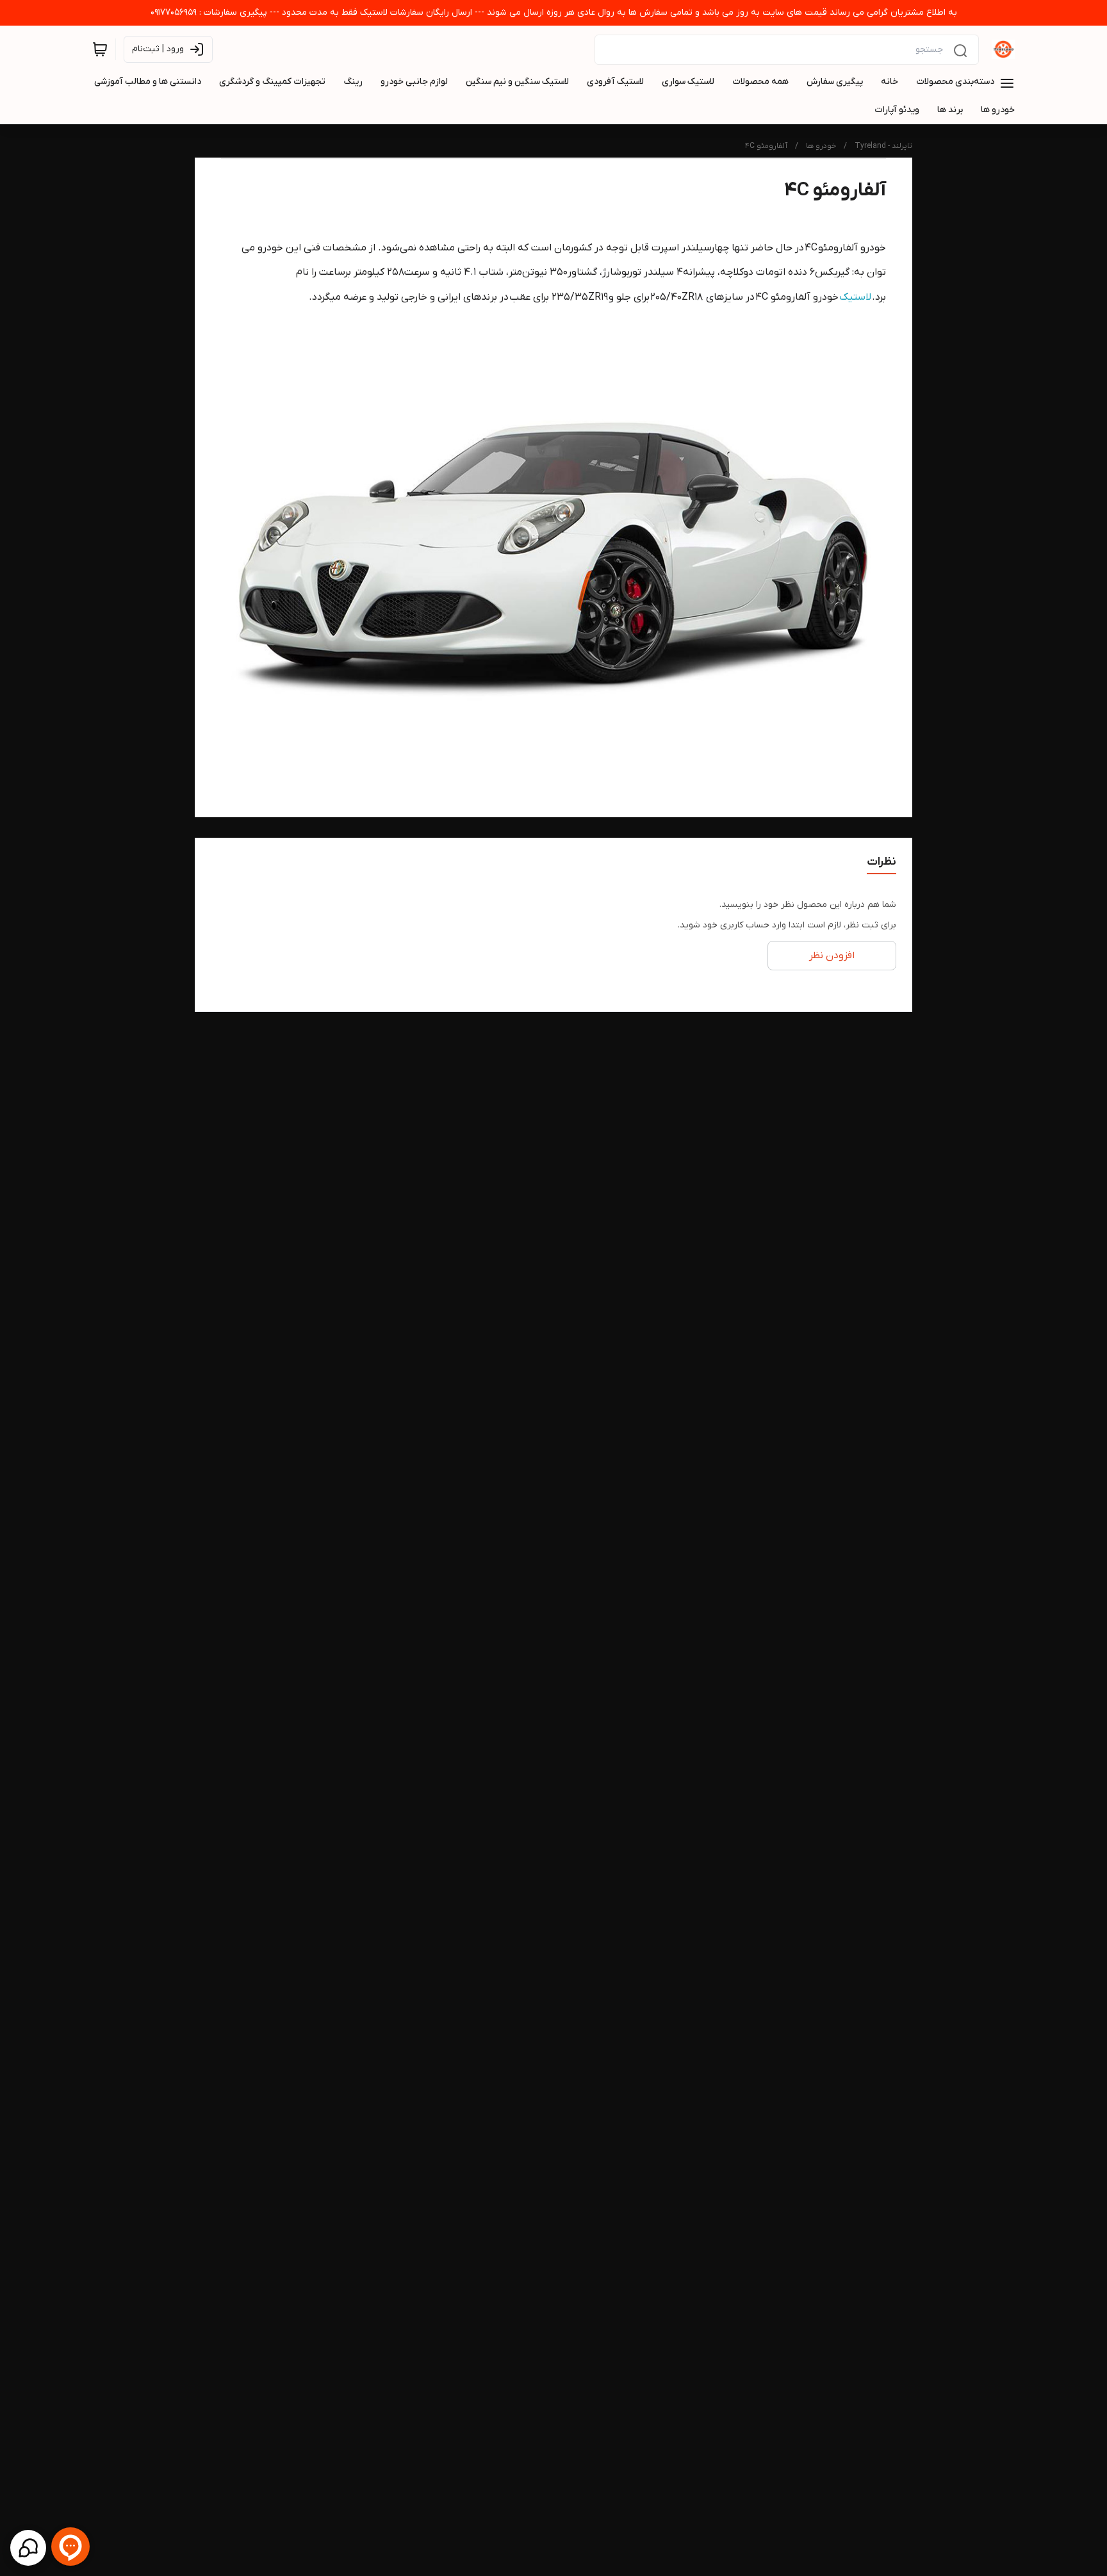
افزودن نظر (832, 956)
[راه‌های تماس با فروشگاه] (28, 2548)
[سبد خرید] (100, 49)
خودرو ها (821, 146)
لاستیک (855, 297)
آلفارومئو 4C (766, 146)
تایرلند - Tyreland (883, 146)
